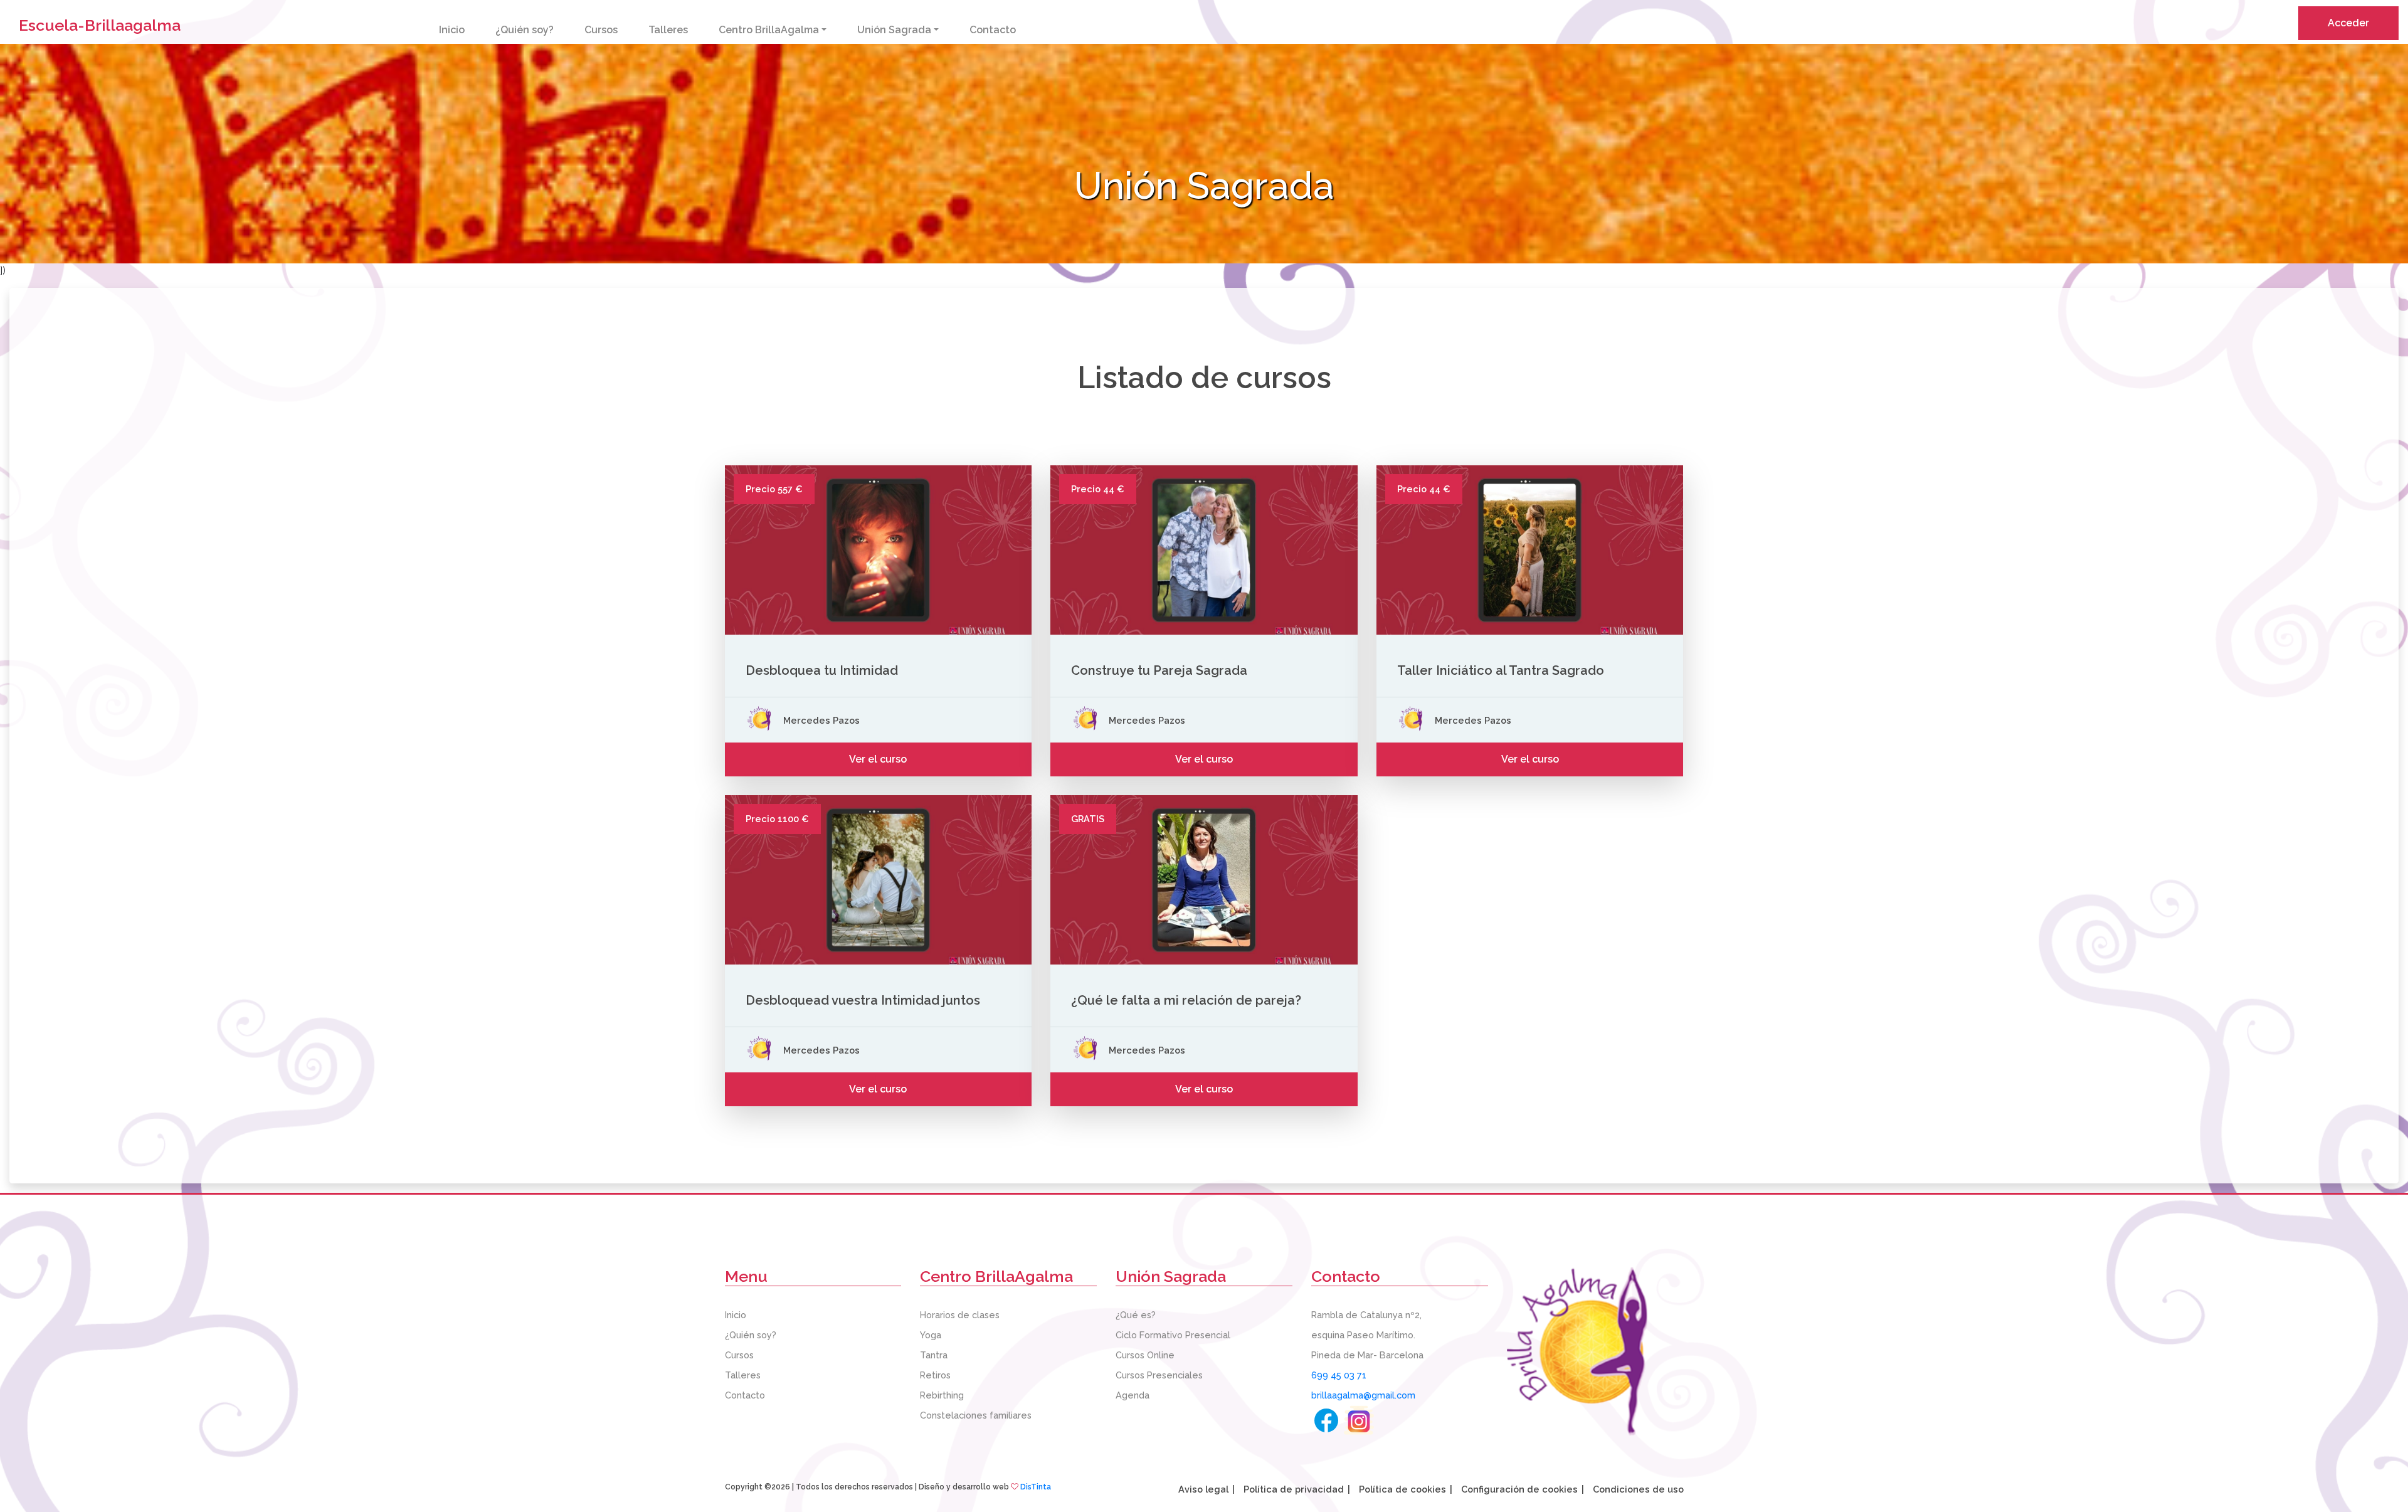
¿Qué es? (1136, 1315)
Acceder (2348, 23)
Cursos (601, 30)
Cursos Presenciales (1159, 1375)
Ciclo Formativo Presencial (1173, 1335)
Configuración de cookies (1519, 1489)
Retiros (935, 1375)
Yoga (931, 1335)
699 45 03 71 (1339, 1375)
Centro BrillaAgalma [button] (769, 30)
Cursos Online (1145, 1355)
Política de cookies (1402, 1489)
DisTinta (1036, 1487)
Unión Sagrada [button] (894, 30)
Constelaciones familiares (976, 1415)
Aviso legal (1203, 1489)
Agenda (1133, 1395)
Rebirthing (942, 1395)
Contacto (993, 30)
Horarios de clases (960, 1315)
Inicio (452, 30)
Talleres (668, 30)
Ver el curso (878, 759)
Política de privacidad (1294, 1489)
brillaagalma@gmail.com (1363, 1395)
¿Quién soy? (525, 30)
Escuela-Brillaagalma (100, 25)
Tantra (934, 1355)
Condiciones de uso (1638, 1489)
